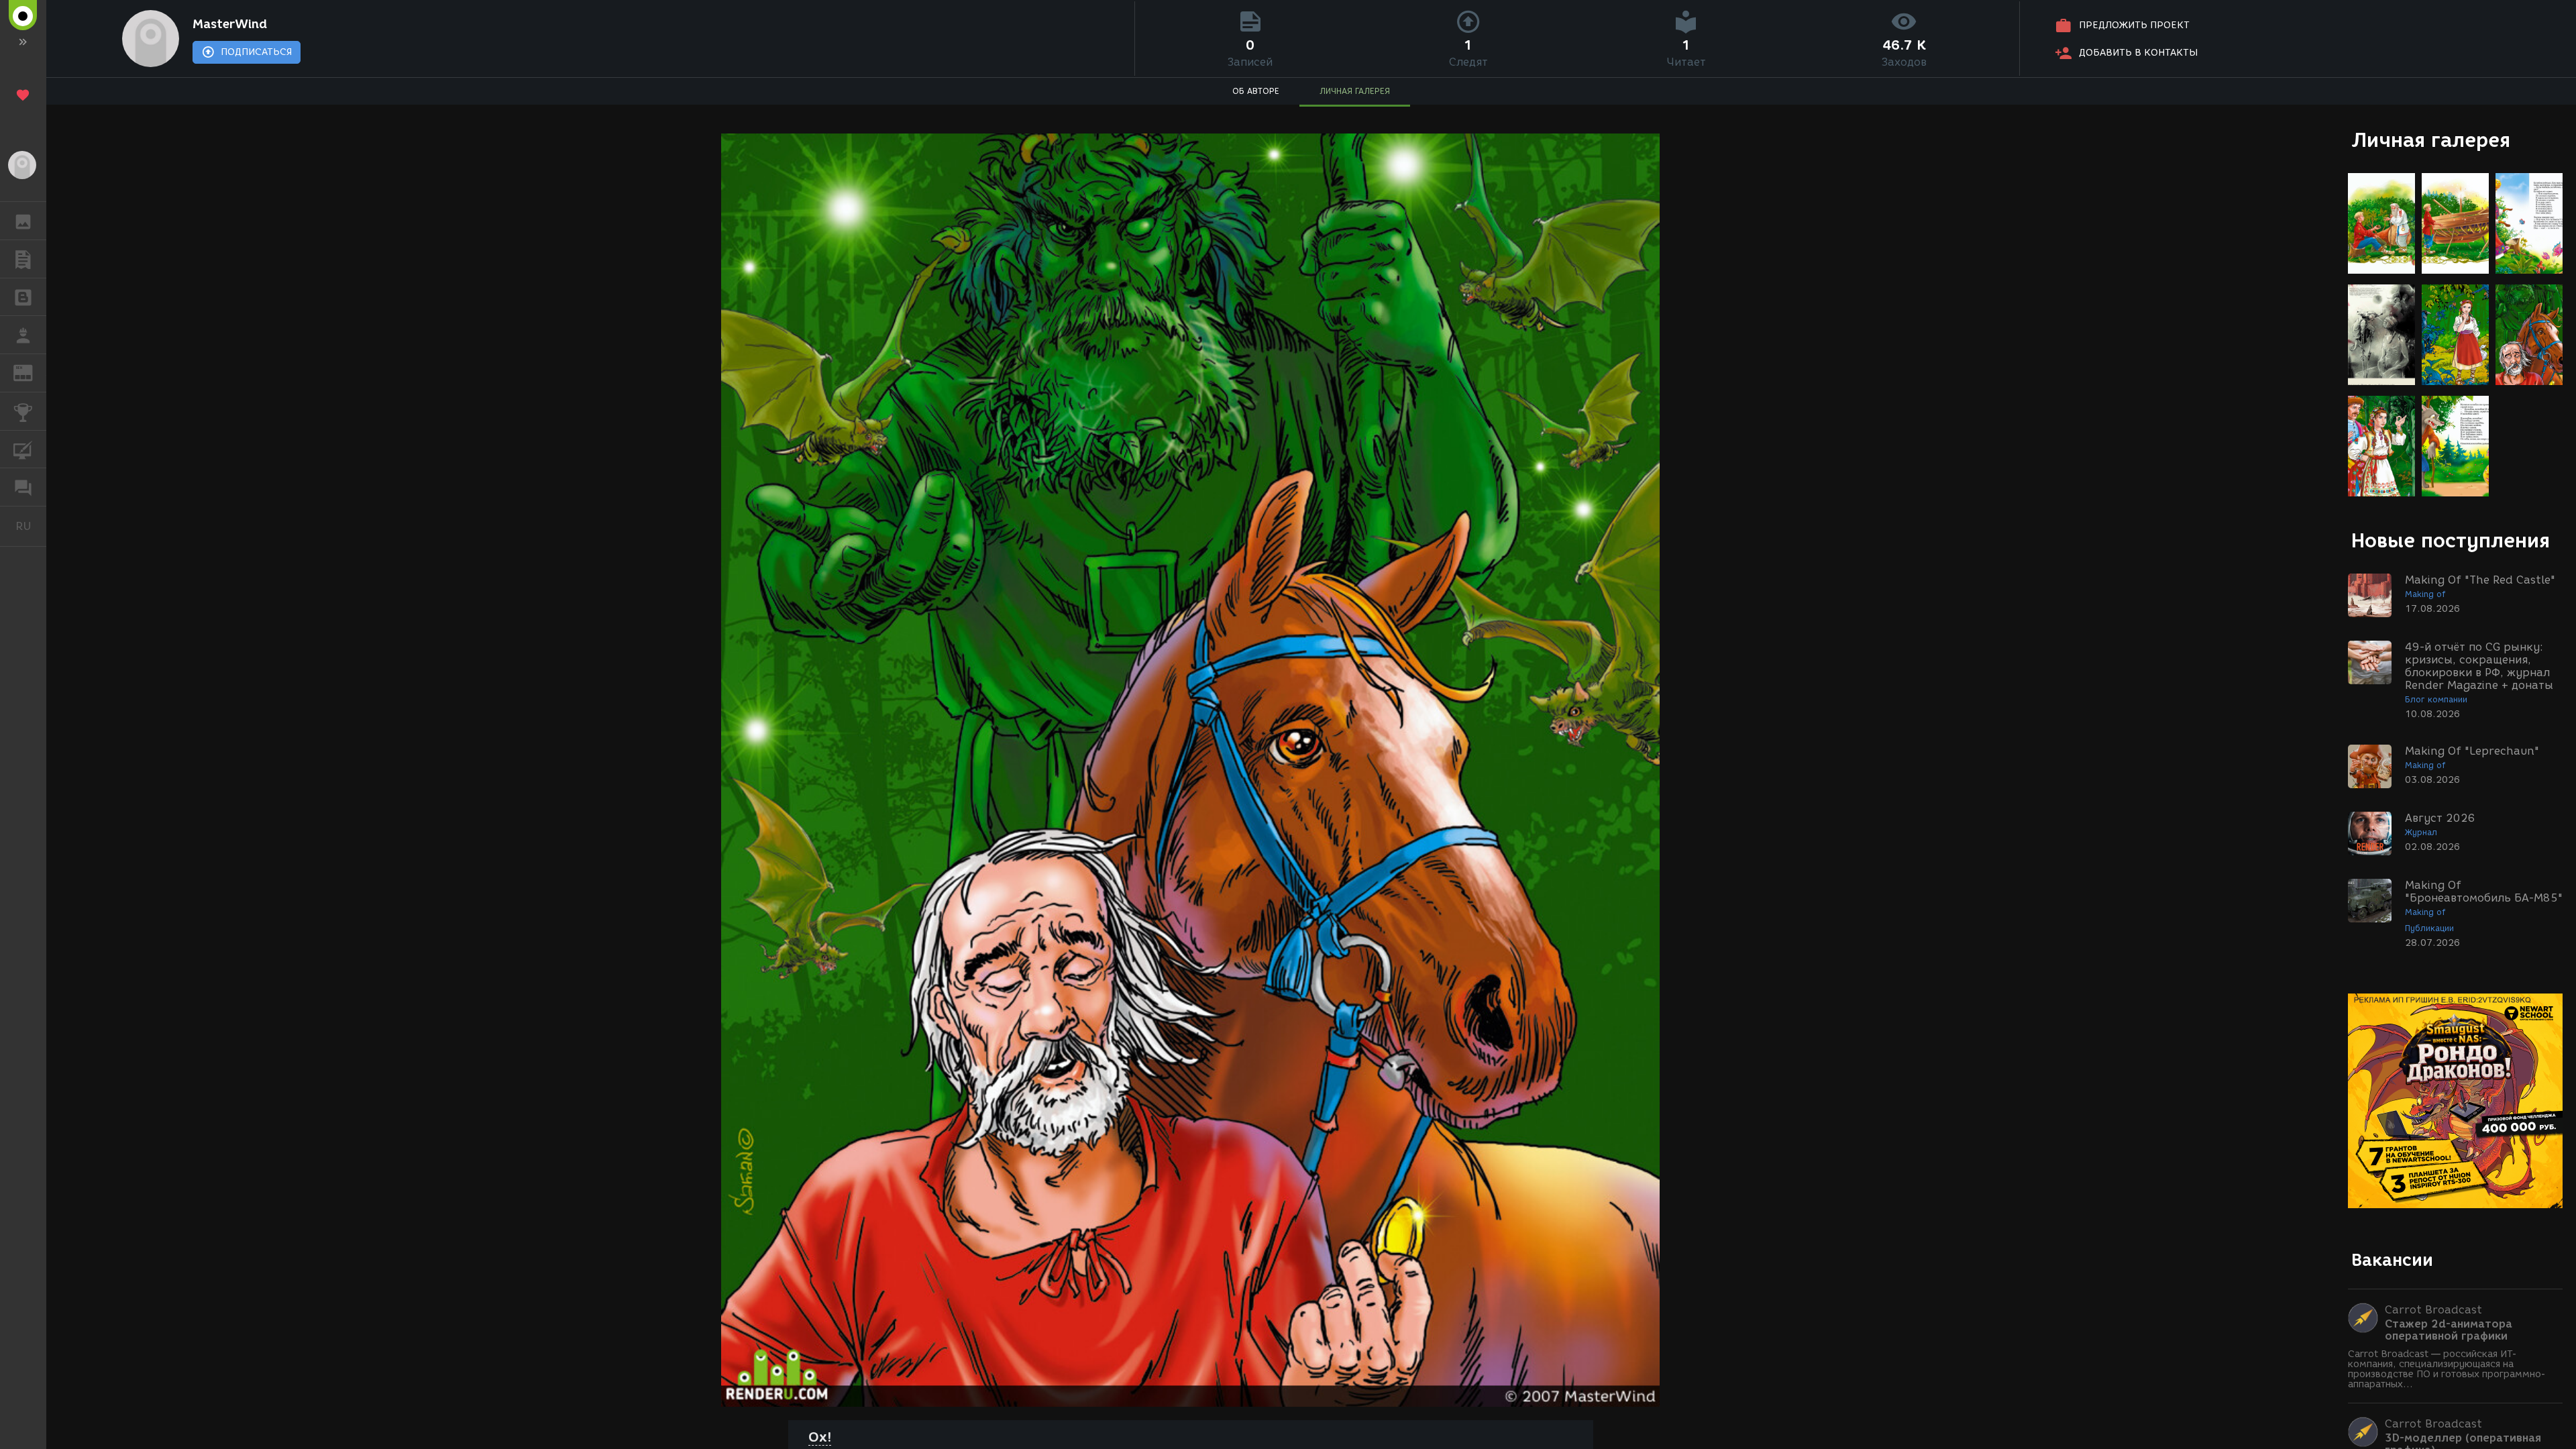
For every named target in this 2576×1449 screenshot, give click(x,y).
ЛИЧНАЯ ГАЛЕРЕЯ (1355, 91)
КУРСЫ (23, 449)
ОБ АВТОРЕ (1256, 91)
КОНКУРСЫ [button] (23, 411)
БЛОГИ (23, 297)
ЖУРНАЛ (31, 372)
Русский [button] (31, 526)
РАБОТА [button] (23, 335)
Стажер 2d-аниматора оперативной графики (2449, 1330)
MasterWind (230, 24)
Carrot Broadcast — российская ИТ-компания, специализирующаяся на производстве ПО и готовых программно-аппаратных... (2447, 1369)
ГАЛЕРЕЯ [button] (23, 221)
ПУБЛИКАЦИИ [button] (23, 259)
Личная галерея (2431, 140)
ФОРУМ (23, 487)
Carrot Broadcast (2433, 1310)
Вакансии (2392, 1260)
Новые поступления (2451, 540)
